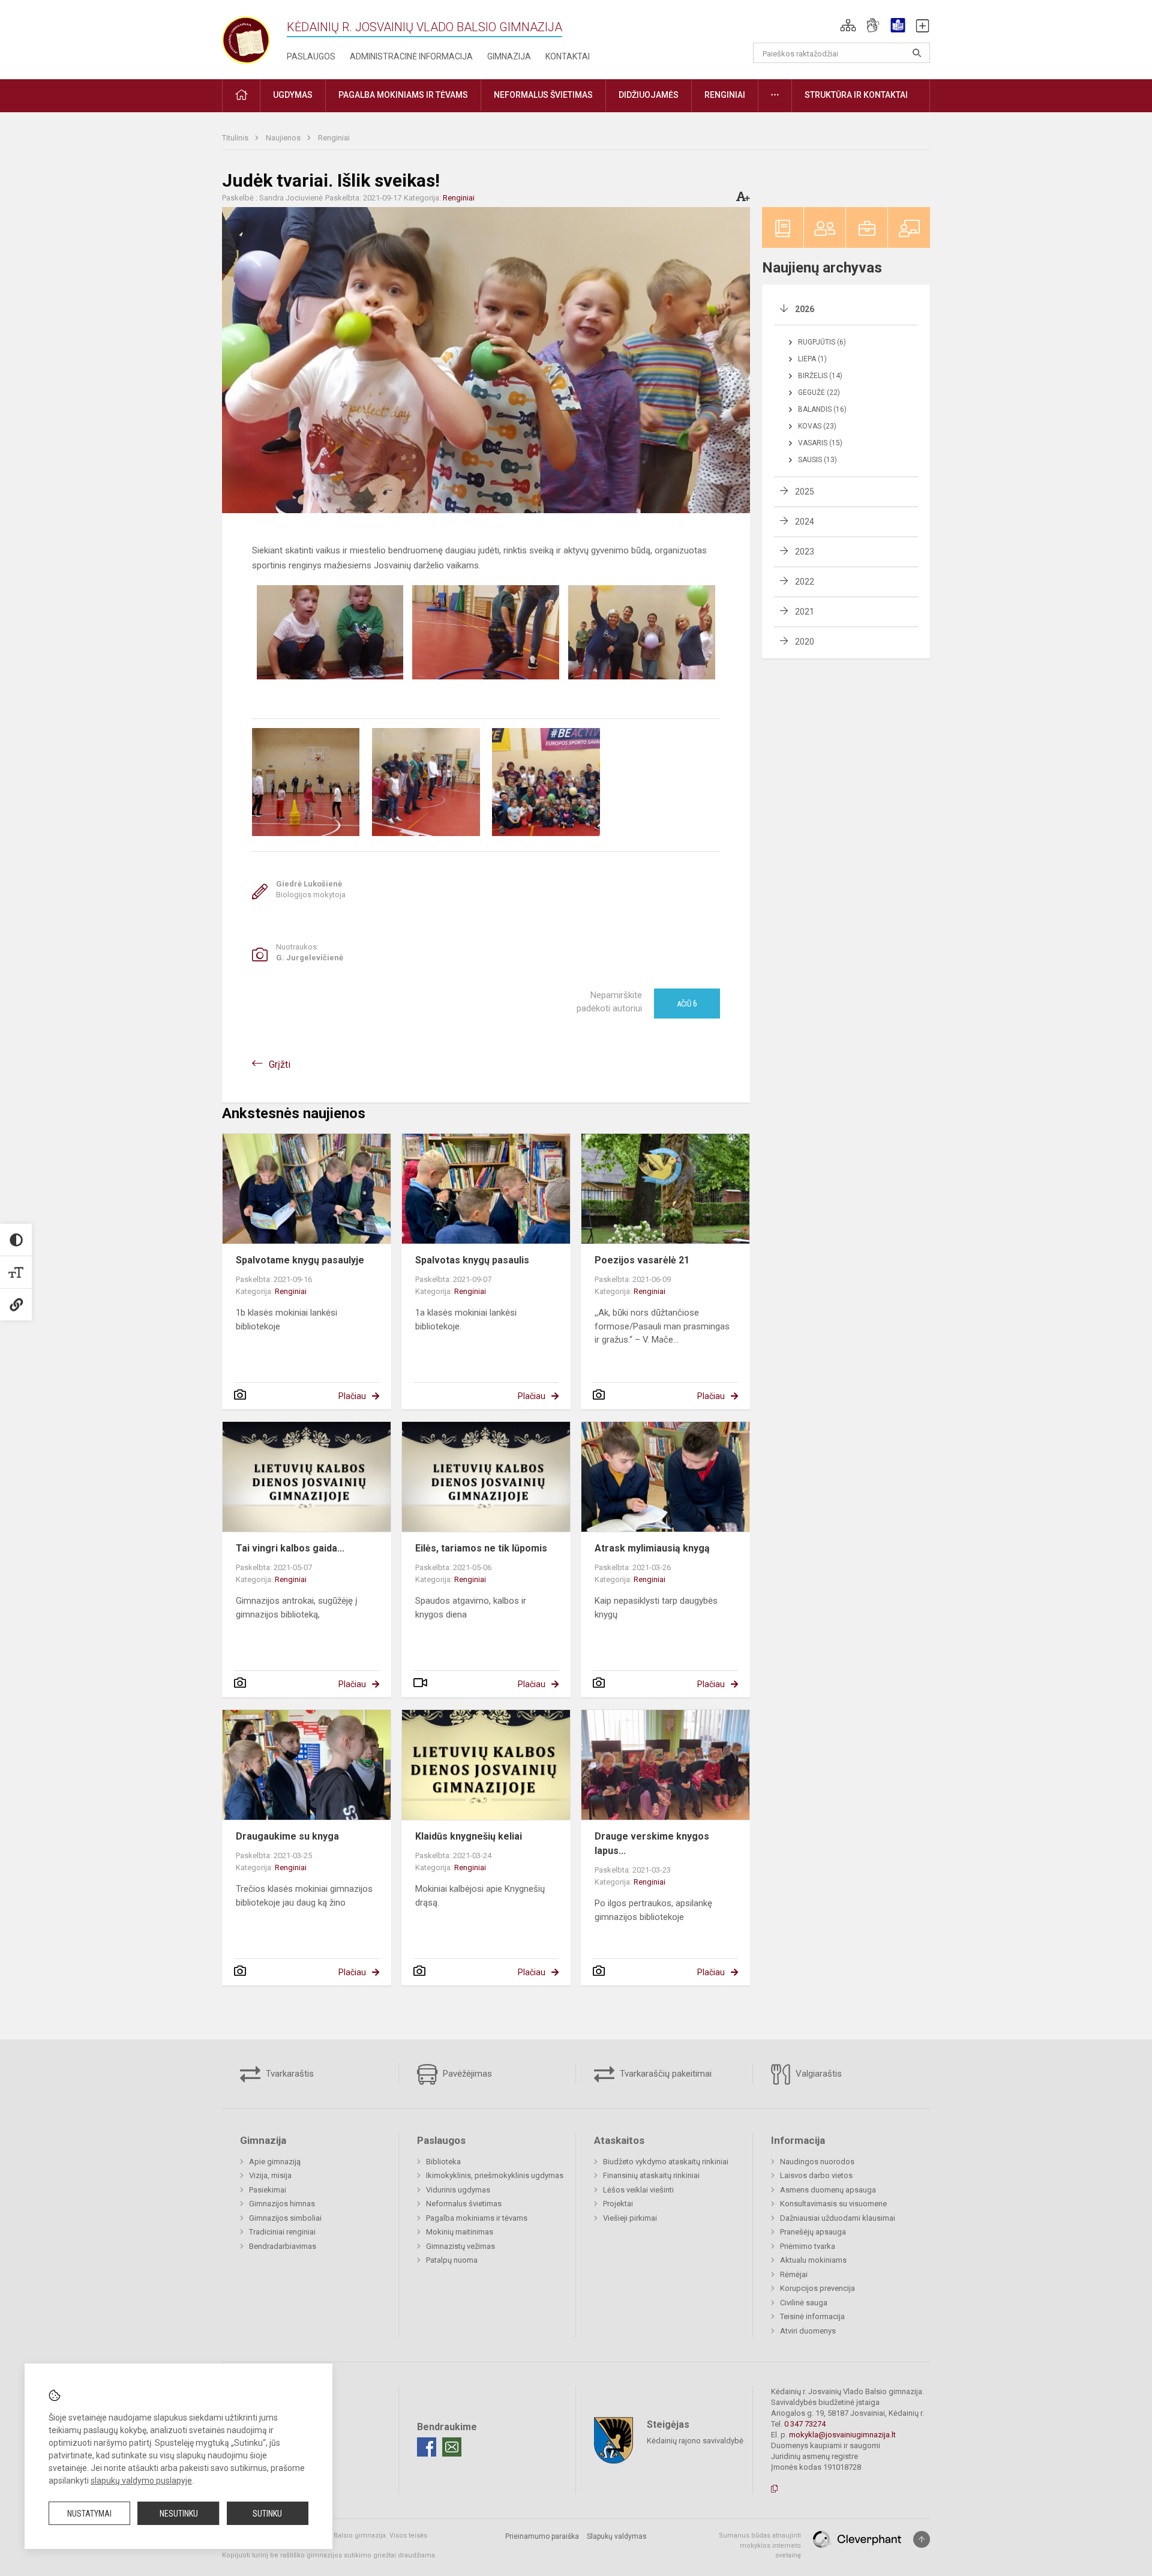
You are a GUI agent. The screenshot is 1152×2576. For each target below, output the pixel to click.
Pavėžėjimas (466, 2074)
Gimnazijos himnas (282, 2204)
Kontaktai (568, 56)
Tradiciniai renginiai (282, 2232)
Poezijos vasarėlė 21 (642, 1260)
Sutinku (267, 2514)
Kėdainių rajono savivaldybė (695, 2441)
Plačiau (352, 1396)
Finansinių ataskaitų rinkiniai (651, 2175)
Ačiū (687, 1004)
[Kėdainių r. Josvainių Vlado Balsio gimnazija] (246, 38)
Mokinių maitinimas (460, 2232)
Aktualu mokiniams (813, 2260)
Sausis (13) (817, 460)
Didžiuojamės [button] (649, 95)
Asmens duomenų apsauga (828, 2190)
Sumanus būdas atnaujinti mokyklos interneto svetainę (760, 2545)
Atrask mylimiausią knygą (652, 1548)
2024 (805, 522)
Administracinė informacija (411, 56)
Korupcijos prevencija (817, 2288)
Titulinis (236, 138)
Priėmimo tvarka (808, 2246)
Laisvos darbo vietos (816, 2175)
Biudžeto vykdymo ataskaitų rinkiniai (666, 2162)
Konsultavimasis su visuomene (833, 2204)
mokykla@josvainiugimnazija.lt (842, 2435)
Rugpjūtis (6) (822, 342)
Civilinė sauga (804, 2303)
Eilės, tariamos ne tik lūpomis (481, 1548)
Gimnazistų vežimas (460, 2246)
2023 (805, 552)
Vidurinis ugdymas (458, 2190)
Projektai (618, 2204)
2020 (805, 642)
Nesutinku (179, 2514)
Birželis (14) (820, 376)
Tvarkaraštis (289, 2074)
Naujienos (284, 138)
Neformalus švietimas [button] (543, 95)
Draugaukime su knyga (287, 1836)
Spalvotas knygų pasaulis (472, 1260)
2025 (805, 492)
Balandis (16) (822, 409)
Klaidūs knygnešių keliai (469, 1836)
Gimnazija (509, 56)
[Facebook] (427, 2447)
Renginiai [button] (725, 95)
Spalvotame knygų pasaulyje (300, 1260)
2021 (805, 612)
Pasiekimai (268, 2190)
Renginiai (334, 138)
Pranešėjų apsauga (813, 2232)
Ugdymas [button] (293, 95)
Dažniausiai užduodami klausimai (838, 2218)
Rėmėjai (794, 2274)
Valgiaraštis (817, 2074)
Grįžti (280, 1064)
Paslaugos (311, 56)
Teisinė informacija (812, 2316)
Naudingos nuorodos (817, 2162)
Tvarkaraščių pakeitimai (664, 2074)
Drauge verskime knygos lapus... (652, 1843)
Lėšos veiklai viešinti (638, 2190)
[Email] (452, 2447)
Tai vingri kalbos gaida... (290, 1548)
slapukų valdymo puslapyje (141, 2481)
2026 (805, 309)
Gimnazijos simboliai (285, 2218)
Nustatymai (89, 2514)
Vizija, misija (270, 2175)
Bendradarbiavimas (283, 2246)
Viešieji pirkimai (630, 2218)
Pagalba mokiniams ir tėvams (477, 2218)
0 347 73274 (805, 2424)
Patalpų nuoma (452, 2260)
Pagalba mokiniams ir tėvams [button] (403, 95)
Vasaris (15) (820, 443)
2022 (805, 582)
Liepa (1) (812, 359)
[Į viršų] (922, 2539)
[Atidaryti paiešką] (917, 53)
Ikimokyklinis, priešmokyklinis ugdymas (495, 2175)
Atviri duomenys (808, 2331)
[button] (848, 25)
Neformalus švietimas (464, 2204)
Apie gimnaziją (275, 2162)
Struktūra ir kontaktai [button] (856, 95)
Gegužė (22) (819, 393)
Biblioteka (443, 2162)
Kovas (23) (817, 426)
